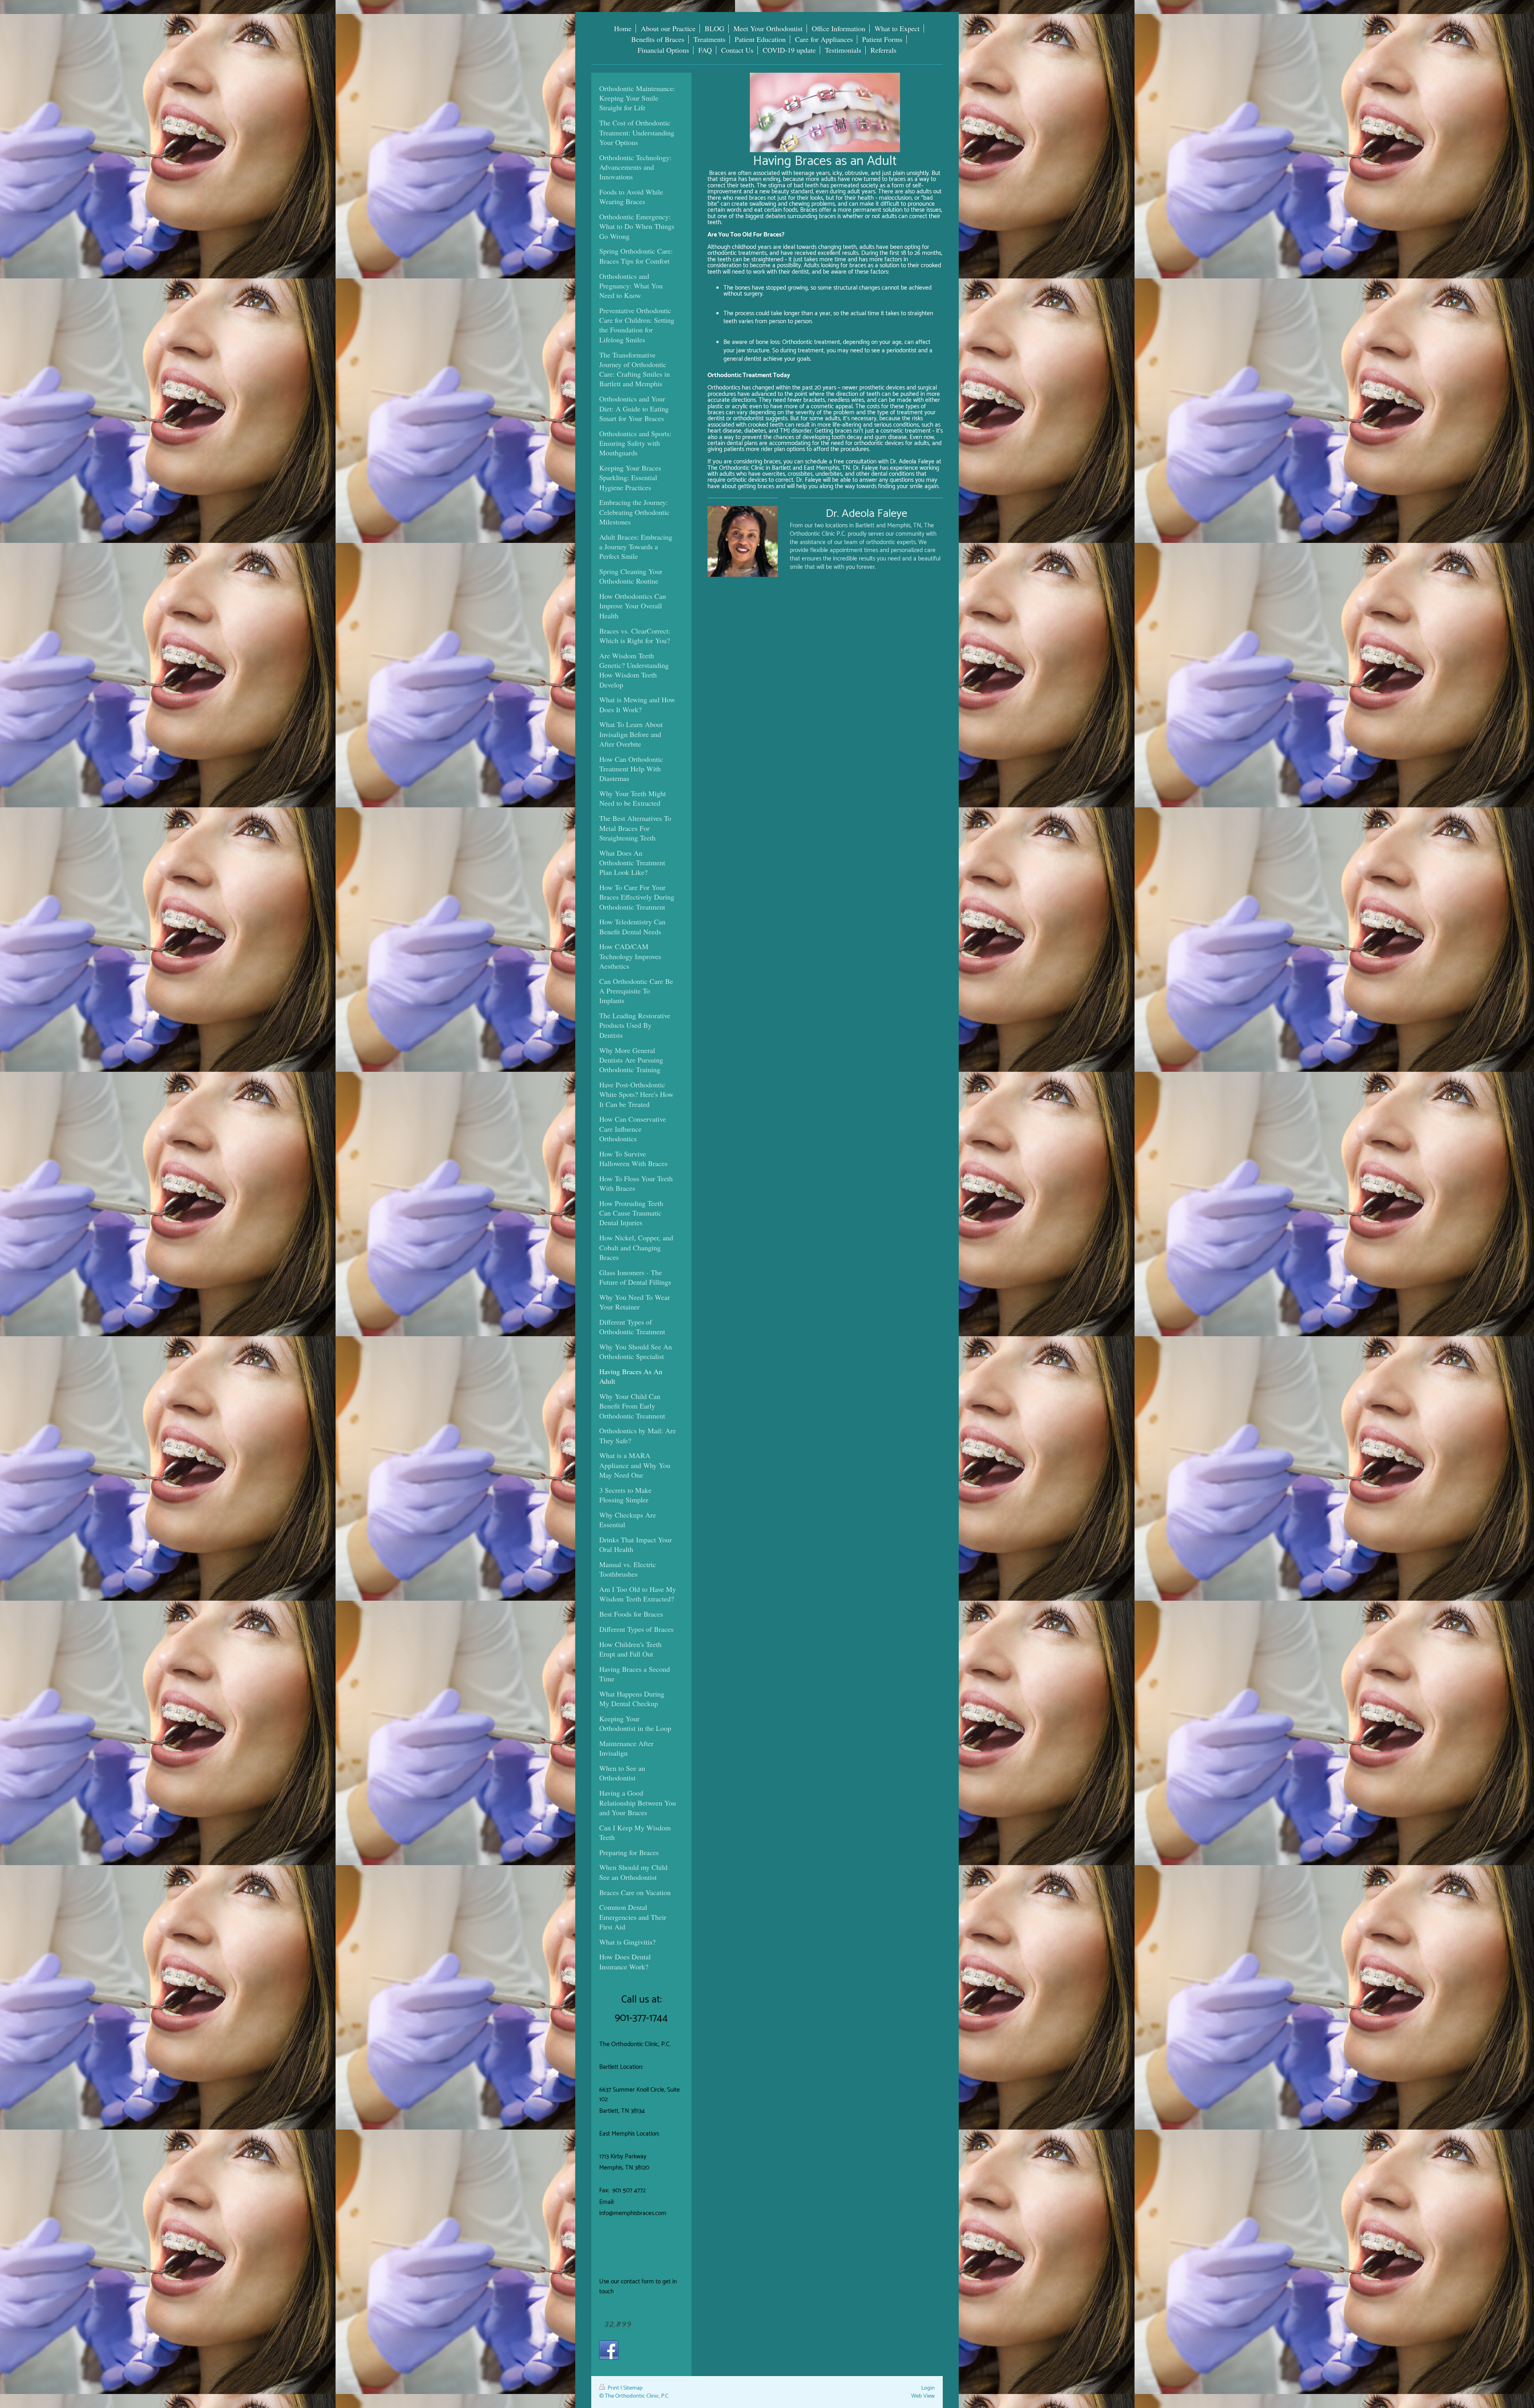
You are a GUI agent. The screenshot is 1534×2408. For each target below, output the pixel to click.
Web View (923, 2396)
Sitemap (633, 2388)
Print (613, 2388)
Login (928, 2388)
